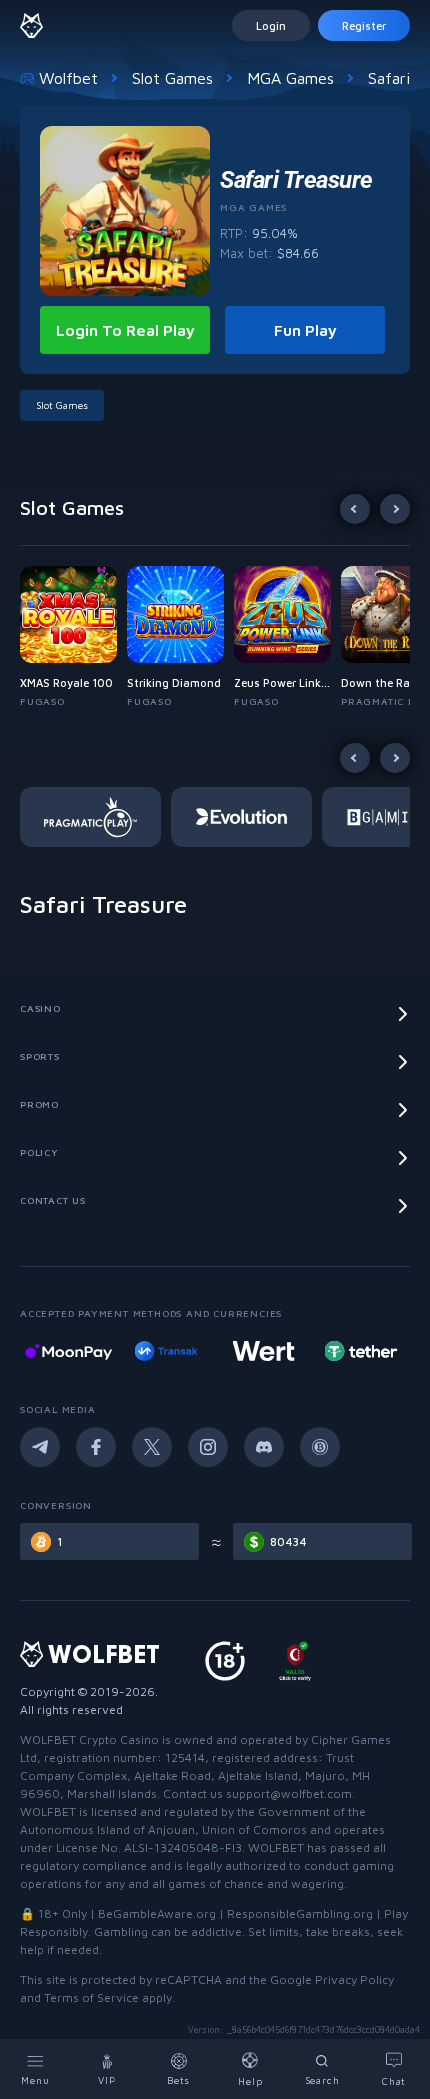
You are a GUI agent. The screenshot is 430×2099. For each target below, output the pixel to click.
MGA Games (290, 78)
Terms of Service (91, 1997)
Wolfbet (68, 78)
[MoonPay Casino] (68, 1351)
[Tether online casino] (361, 1351)
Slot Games (172, 78)
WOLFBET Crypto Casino (89, 1739)
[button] (73, 637)
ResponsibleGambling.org (300, 1913)
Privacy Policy (354, 1979)
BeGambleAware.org (157, 1913)
